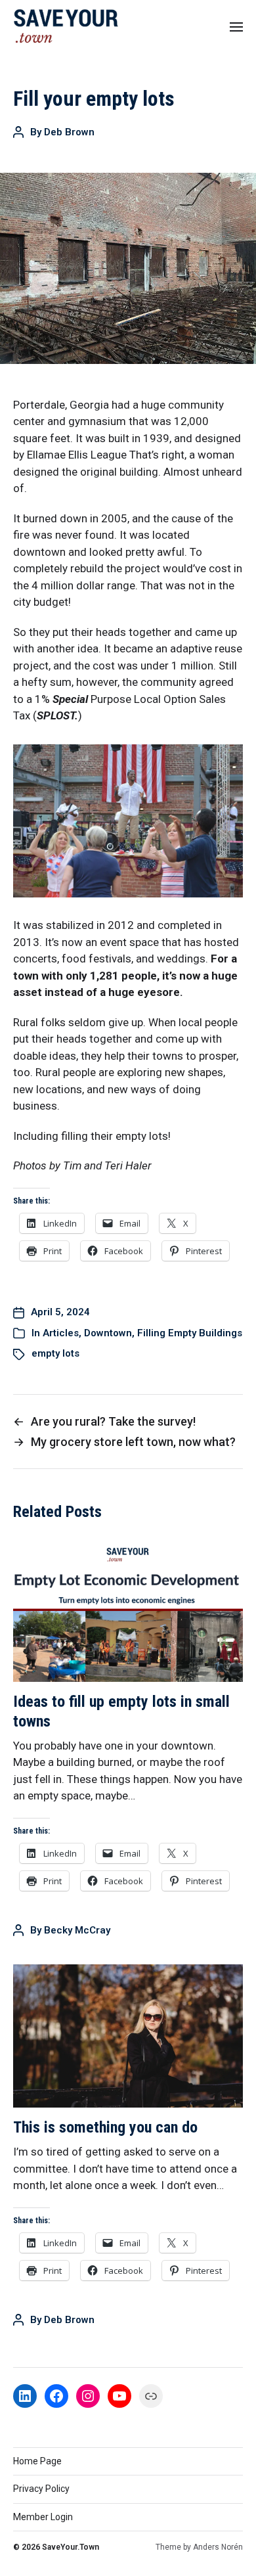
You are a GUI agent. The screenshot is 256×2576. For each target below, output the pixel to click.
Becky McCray (77, 1930)
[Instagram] (88, 2396)
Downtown (108, 1333)
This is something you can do (105, 2127)
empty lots (55, 1353)
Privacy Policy (41, 2489)
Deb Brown (69, 132)
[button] (237, 26)
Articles (61, 1333)
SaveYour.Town (71, 2547)
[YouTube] (119, 2396)
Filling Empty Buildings (190, 1333)
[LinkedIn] (25, 2396)
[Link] (151, 2396)
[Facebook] (56, 2396)
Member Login (43, 2517)
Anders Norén (218, 2547)
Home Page (37, 2461)
